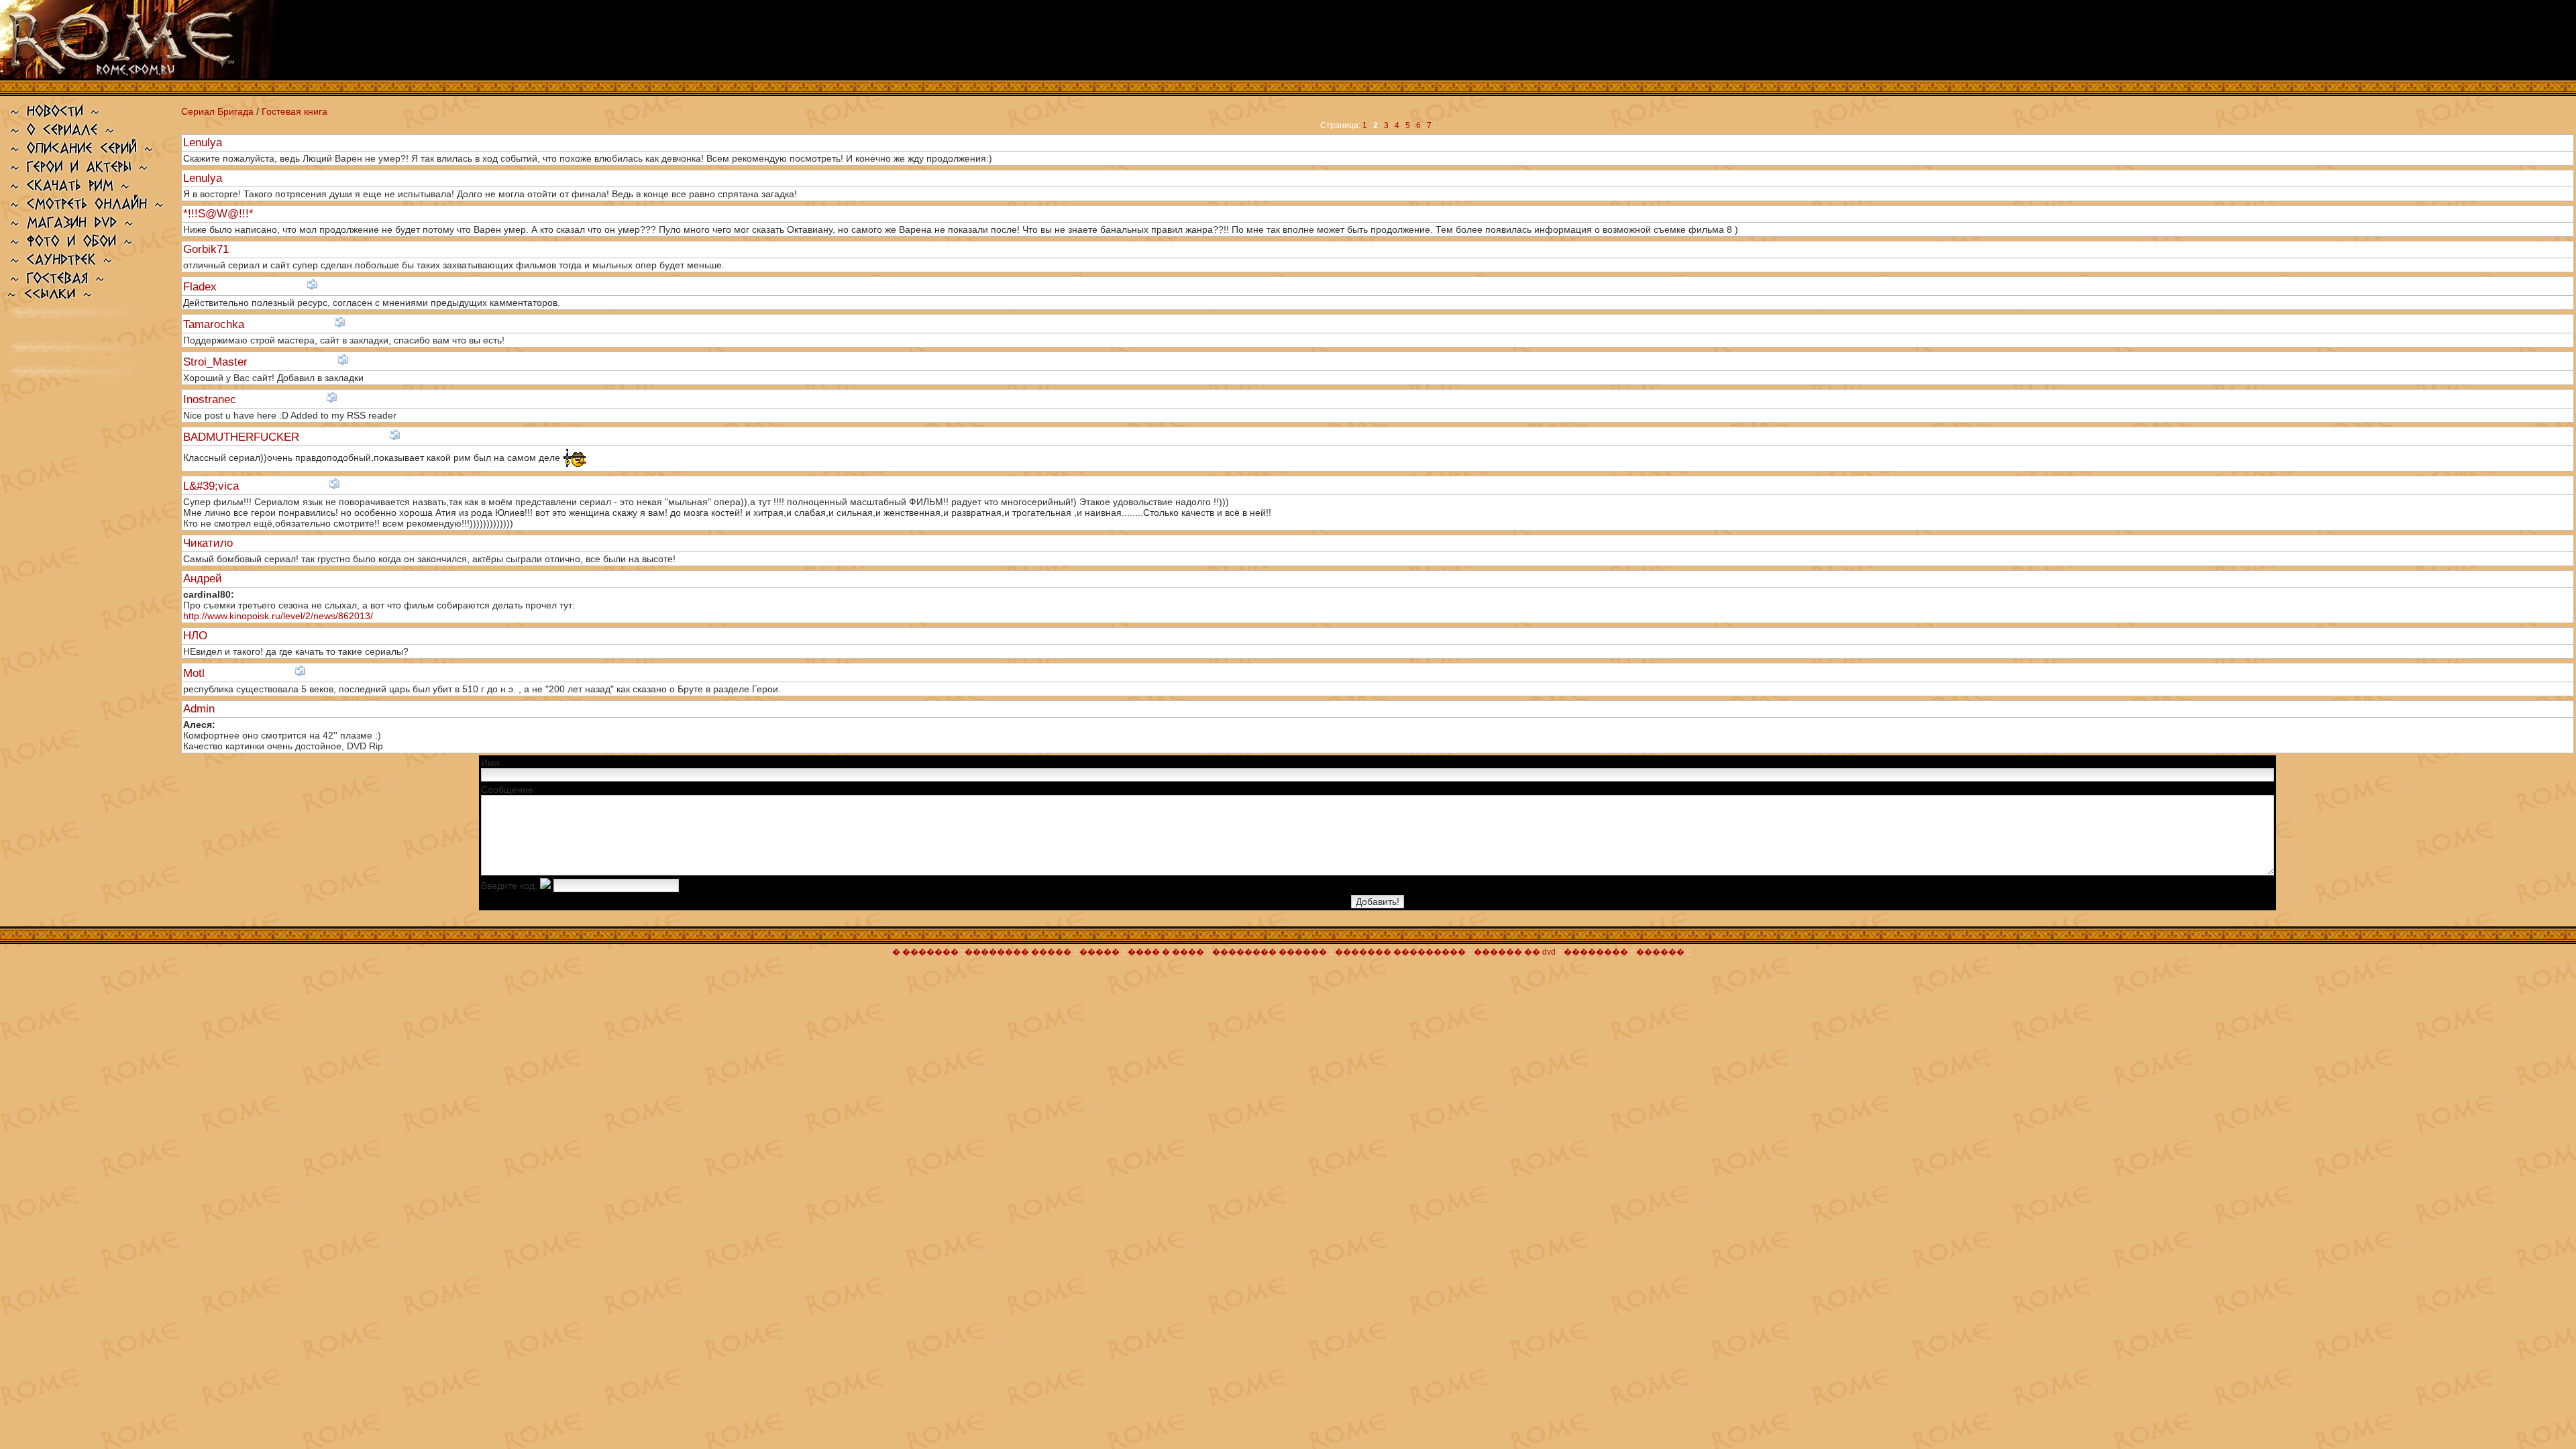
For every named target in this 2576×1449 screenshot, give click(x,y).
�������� (1596, 952)
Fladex (202, 287)
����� (1099, 952)
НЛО (197, 636)
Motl (196, 673)
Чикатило (210, 543)
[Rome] (140, 75)
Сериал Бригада (217, 111)
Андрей (204, 579)
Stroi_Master (217, 362)
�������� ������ (1271, 952)
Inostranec (211, 399)
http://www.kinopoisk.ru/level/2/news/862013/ (278, 616)
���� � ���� (1165, 952)
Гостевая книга (294, 111)
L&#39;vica (213, 486)
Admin (201, 709)
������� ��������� (1400, 952)
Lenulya (204, 143)
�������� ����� (1018, 952)
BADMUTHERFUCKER (243, 437)
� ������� (925, 952)
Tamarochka (215, 324)
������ (1660, 952)
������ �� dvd (1516, 952)
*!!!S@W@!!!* (220, 214)
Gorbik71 (208, 249)
